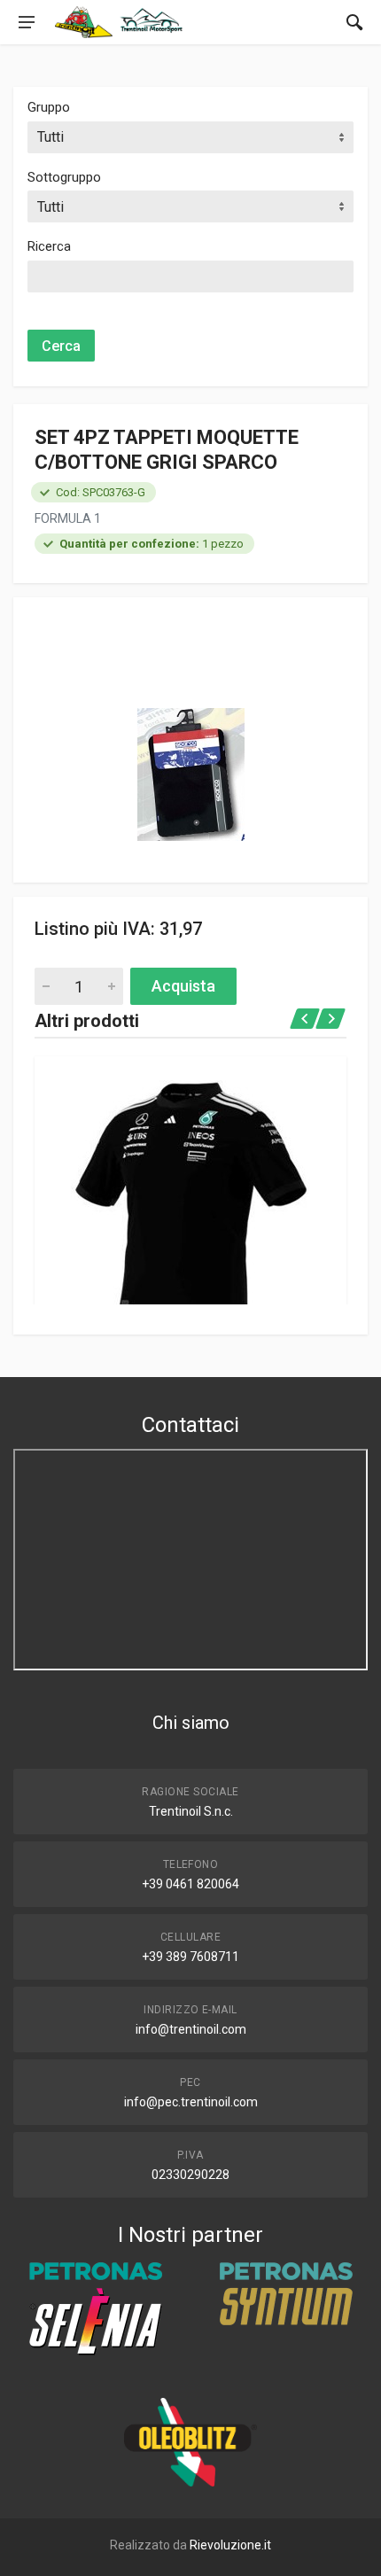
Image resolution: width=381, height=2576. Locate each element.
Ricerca (49, 246)
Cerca (61, 346)
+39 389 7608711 (190, 1957)
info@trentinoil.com (191, 2029)
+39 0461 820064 (190, 1884)
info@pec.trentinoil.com (191, 2102)
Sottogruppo (64, 177)
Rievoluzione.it (230, 2545)
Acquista (183, 986)
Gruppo (49, 107)
